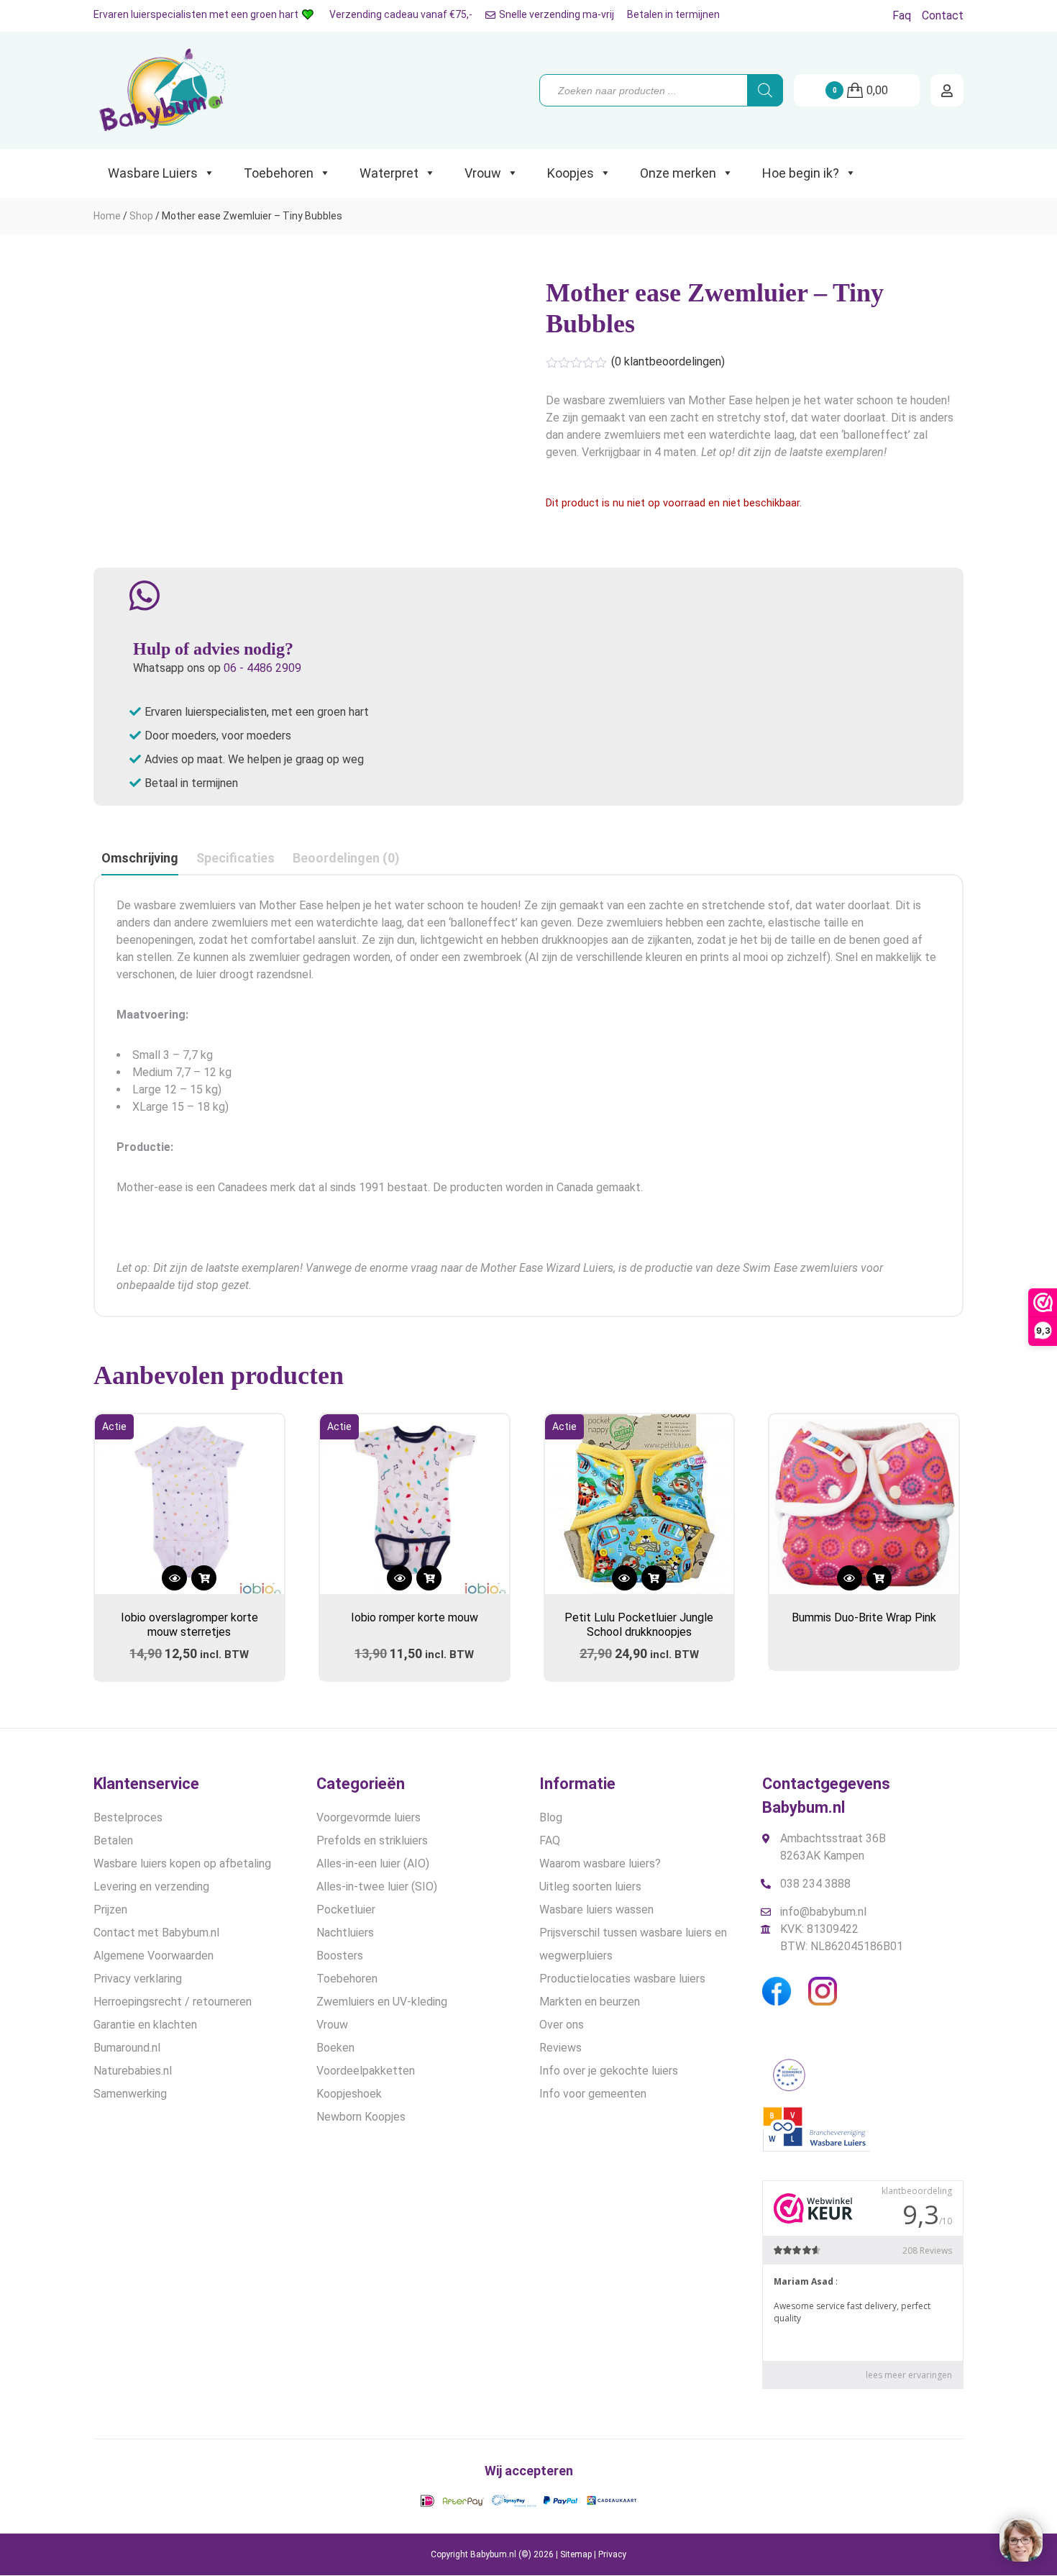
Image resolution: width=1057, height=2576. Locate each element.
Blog (551, 1817)
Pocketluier (346, 1910)
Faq (902, 15)
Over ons (562, 2025)
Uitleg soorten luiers (590, 1887)
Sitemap (576, 2554)
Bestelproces (128, 1817)
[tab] (140, 859)
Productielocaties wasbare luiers (622, 1979)
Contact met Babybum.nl (156, 1933)
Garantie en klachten (145, 2025)
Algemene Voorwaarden (154, 1956)
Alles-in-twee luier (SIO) (377, 1887)
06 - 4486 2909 (262, 668)
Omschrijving (140, 858)
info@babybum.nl (823, 1912)
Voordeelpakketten (366, 2071)
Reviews (560, 2048)
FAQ (550, 1840)
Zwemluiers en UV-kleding (382, 2002)
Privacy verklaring (138, 1979)
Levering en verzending (151, 1887)
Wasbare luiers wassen (596, 1910)
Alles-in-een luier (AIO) (373, 1863)
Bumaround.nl (127, 2048)
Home (107, 216)
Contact (943, 15)
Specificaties (235, 858)
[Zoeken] (765, 90)
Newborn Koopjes (361, 2117)
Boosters (340, 1956)
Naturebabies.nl (133, 2071)
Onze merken (678, 173)
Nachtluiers (345, 1933)
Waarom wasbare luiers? (600, 1863)
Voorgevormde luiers (369, 1817)
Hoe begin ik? (801, 173)
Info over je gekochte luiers (609, 2071)
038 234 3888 (815, 1884)
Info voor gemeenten (593, 2094)
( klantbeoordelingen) (668, 361)
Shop (141, 216)
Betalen (113, 1840)
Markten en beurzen (590, 2002)
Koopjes (571, 173)
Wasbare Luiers (153, 173)
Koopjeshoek (349, 2094)
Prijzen (110, 1910)
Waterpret (389, 173)
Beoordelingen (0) (346, 858)
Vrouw (483, 173)
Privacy (612, 2554)
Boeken (335, 2048)
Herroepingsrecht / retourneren (173, 2002)
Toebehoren (279, 173)
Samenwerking (130, 2094)
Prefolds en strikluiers (372, 1840)
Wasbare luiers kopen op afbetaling (182, 1863)
